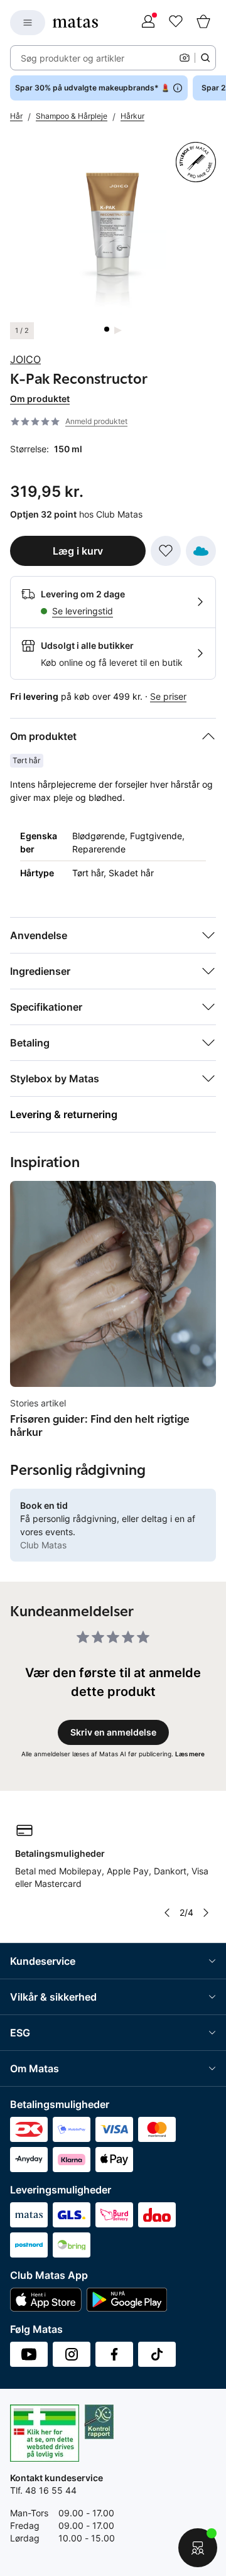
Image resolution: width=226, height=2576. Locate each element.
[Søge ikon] (205, 58)
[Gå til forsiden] (75, 22)
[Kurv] (203, 23)
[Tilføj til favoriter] (166, 551)
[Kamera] (185, 58)
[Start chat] (198, 2548)
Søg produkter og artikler (73, 58)
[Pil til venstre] (167, 1913)
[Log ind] (148, 23)
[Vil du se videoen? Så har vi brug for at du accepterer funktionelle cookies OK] (113, 229)
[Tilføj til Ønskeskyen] (201, 551)
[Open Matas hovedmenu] (28, 23)
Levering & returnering (64, 1114)
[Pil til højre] (206, 1913)
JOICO (25, 359)
